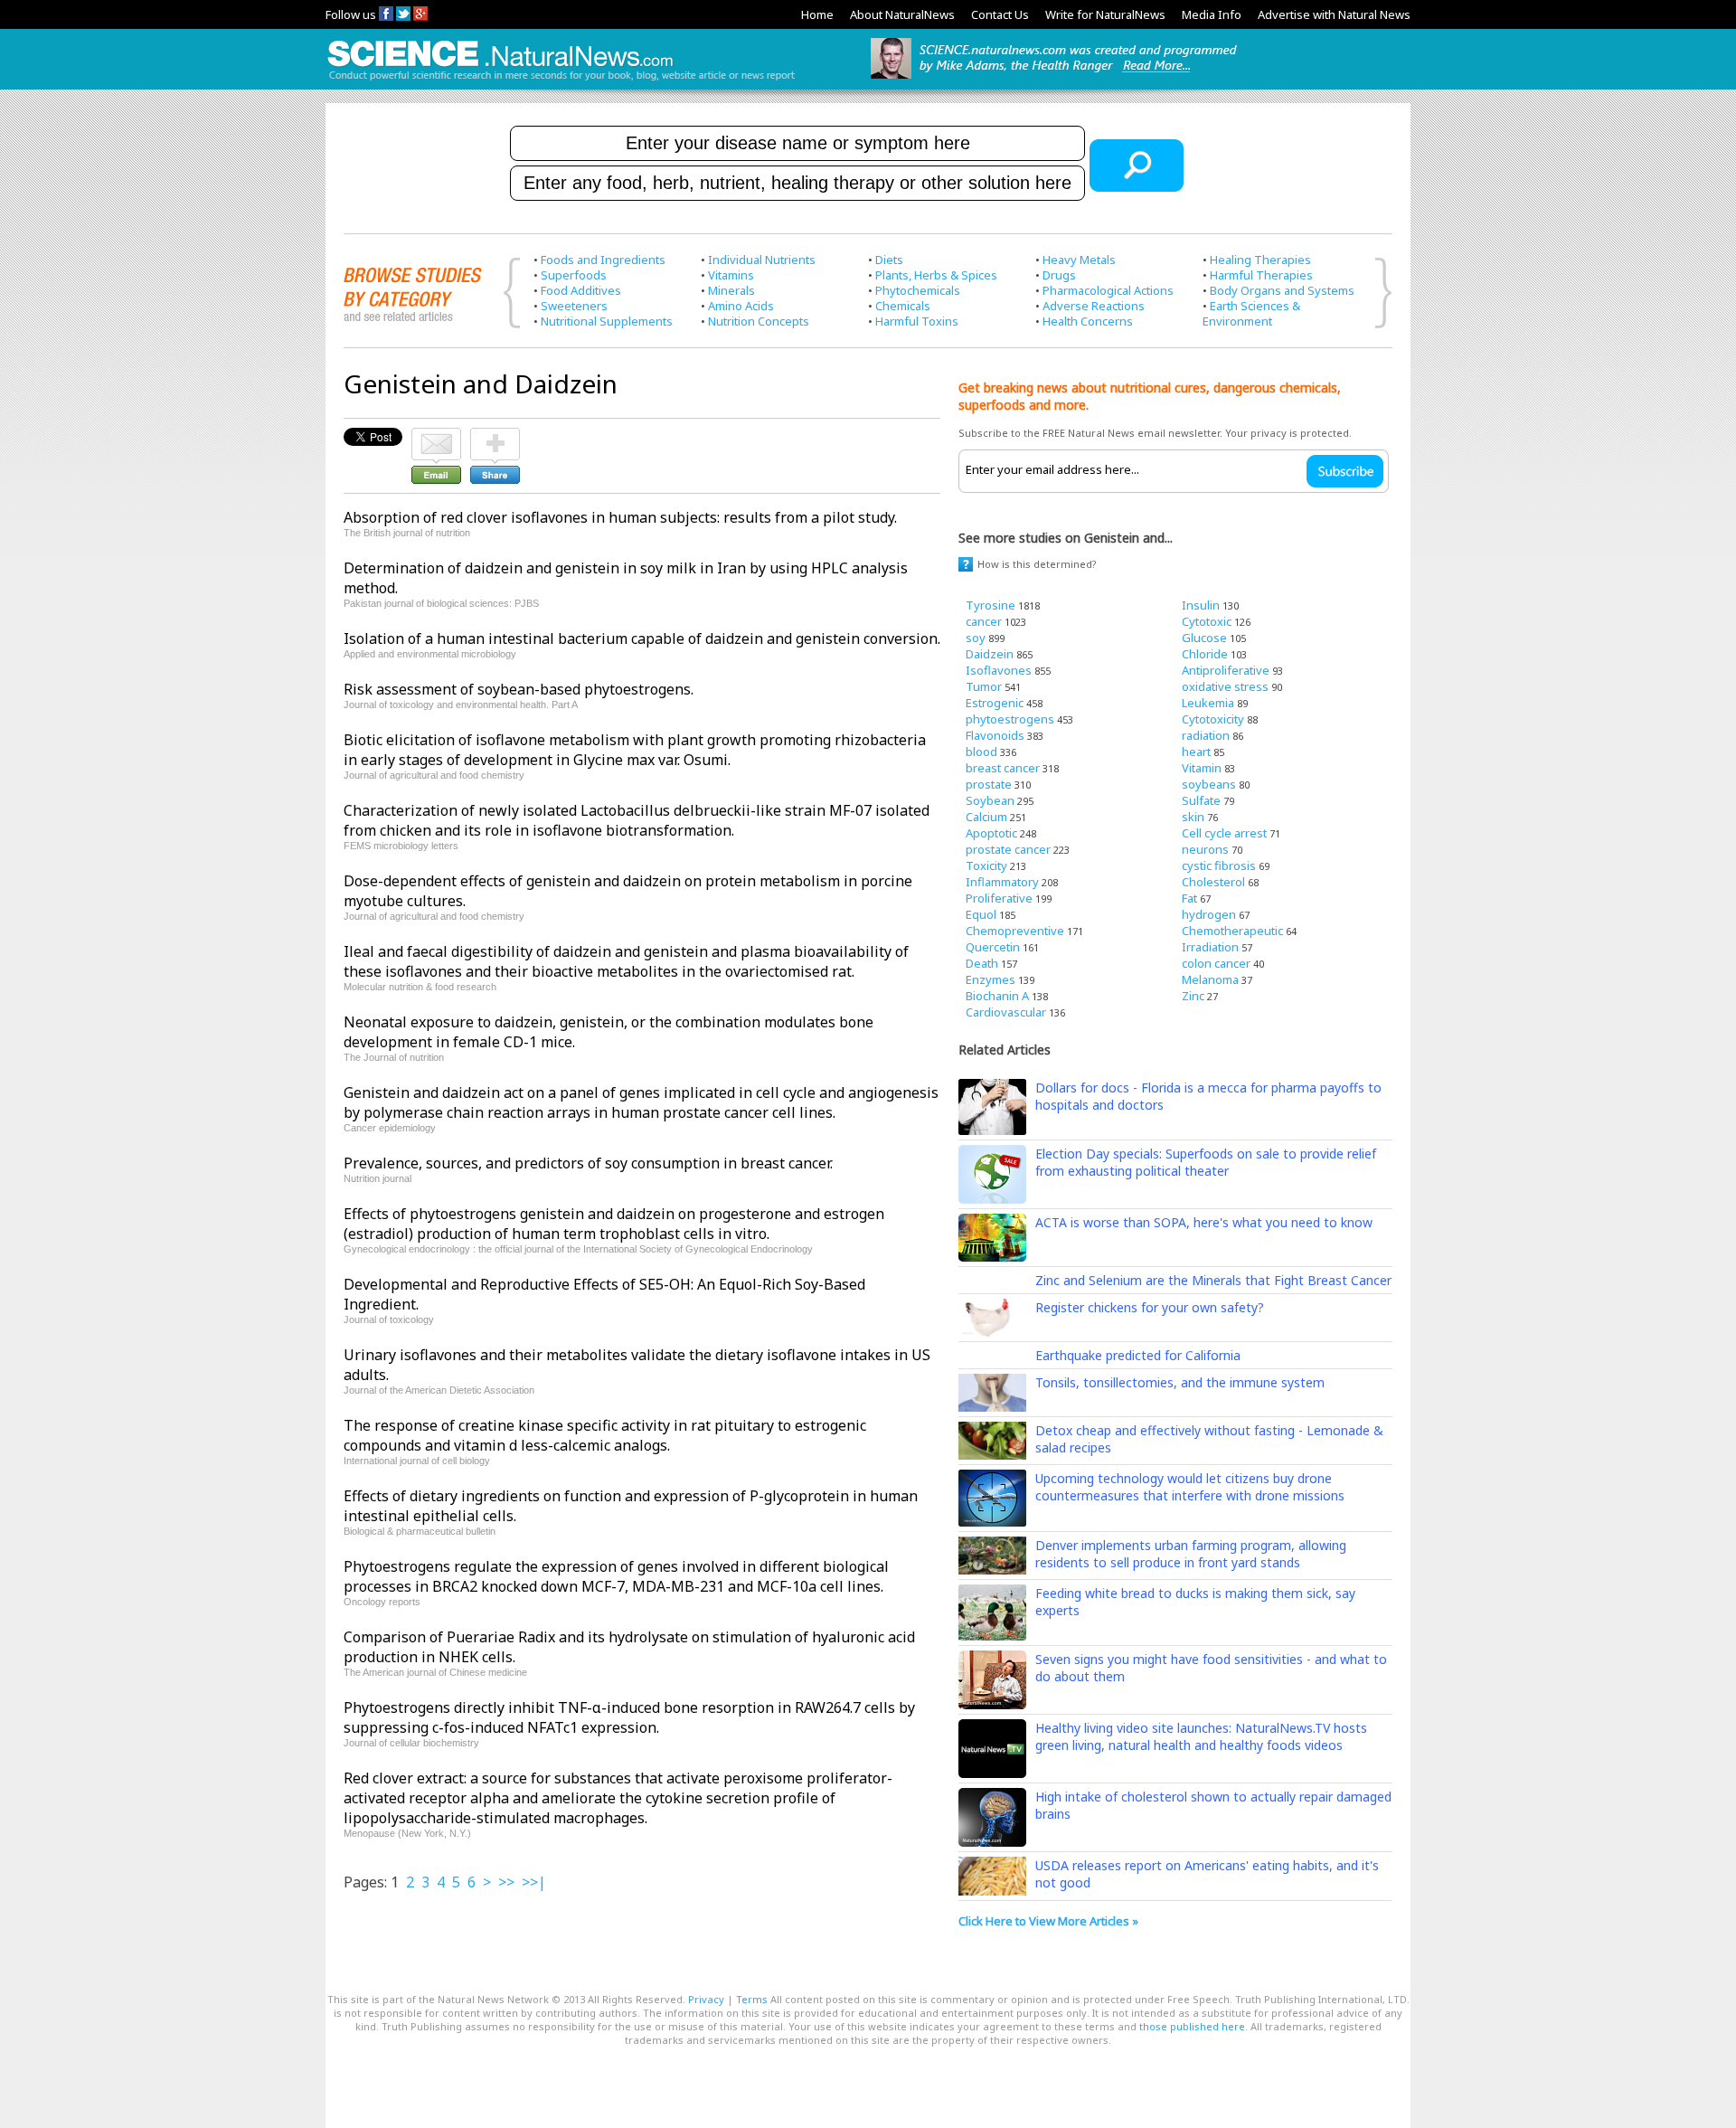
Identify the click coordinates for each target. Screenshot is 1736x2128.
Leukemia (1208, 703)
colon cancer (1216, 963)
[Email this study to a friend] (436, 436)
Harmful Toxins (917, 321)
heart (1196, 752)
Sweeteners (574, 306)
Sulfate (1201, 800)
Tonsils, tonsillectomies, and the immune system (1180, 1382)
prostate (989, 784)
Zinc (1193, 996)
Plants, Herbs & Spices (936, 275)
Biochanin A (997, 996)
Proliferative (999, 898)
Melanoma (1210, 979)
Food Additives (581, 290)
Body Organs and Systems (1282, 290)
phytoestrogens (1010, 719)
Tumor (984, 686)
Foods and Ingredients (603, 260)
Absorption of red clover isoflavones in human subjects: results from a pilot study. (620, 517)
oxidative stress (1225, 686)
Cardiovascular (1006, 1012)
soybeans (1209, 784)
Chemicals (903, 306)
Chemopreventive (1015, 931)
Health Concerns (1088, 321)
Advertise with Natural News (1334, 14)
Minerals (731, 290)
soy (976, 638)
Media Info (1212, 14)
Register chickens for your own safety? (1150, 1307)
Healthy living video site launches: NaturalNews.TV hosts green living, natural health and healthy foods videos (1201, 1736)
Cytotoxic (1207, 621)
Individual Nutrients (762, 260)
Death (982, 963)
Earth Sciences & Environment (1251, 313)
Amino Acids (741, 306)
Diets (889, 260)
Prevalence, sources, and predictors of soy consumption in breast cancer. (588, 1163)
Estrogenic (995, 703)
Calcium (986, 817)
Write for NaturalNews (1105, 14)
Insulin (1201, 605)
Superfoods (574, 275)
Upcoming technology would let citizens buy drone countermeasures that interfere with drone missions (1190, 1487)
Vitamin (1202, 768)
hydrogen (1209, 914)
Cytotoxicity (1213, 719)
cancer (984, 621)
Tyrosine (991, 605)
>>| (534, 1882)
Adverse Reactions (1094, 306)
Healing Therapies (1260, 260)
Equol (981, 914)
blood (981, 752)
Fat (1189, 898)
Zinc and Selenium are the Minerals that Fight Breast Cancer (1213, 1280)
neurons (1205, 849)
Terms (752, 1999)
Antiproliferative (1226, 670)
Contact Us (1000, 14)
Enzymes (991, 979)
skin (1193, 817)
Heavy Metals (1079, 260)
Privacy (706, 1999)
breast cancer (1003, 768)
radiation (1206, 735)
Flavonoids (995, 735)
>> (506, 1882)
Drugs (1059, 275)
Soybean (990, 800)
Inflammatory (1002, 882)
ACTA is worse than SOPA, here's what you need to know (1204, 1222)
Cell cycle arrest (1224, 833)
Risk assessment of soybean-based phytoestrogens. (519, 689)
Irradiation (1210, 947)
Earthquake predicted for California (1138, 1355)
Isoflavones (999, 670)
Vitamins (731, 275)
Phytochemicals (918, 290)
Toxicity (986, 865)
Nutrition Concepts (759, 321)
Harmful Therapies (1261, 275)
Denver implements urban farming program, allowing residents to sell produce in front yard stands (1191, 1554)
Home (817, 14)
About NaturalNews (902, 14)
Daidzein (990, 654)
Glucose (1204, 638)
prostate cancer (1008, 849)
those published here (1192, 2026)
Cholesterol (1213, 882)
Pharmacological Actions (1108, 290)
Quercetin (993, 947)
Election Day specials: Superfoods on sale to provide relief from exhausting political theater (1206, 1162)
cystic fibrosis (1219, 865)
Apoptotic (991, 833)
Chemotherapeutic (1232, 931)
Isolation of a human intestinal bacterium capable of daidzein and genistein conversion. (642, 638)
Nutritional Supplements (607, 321)
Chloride (1205, 654)
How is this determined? (1037, 564)
